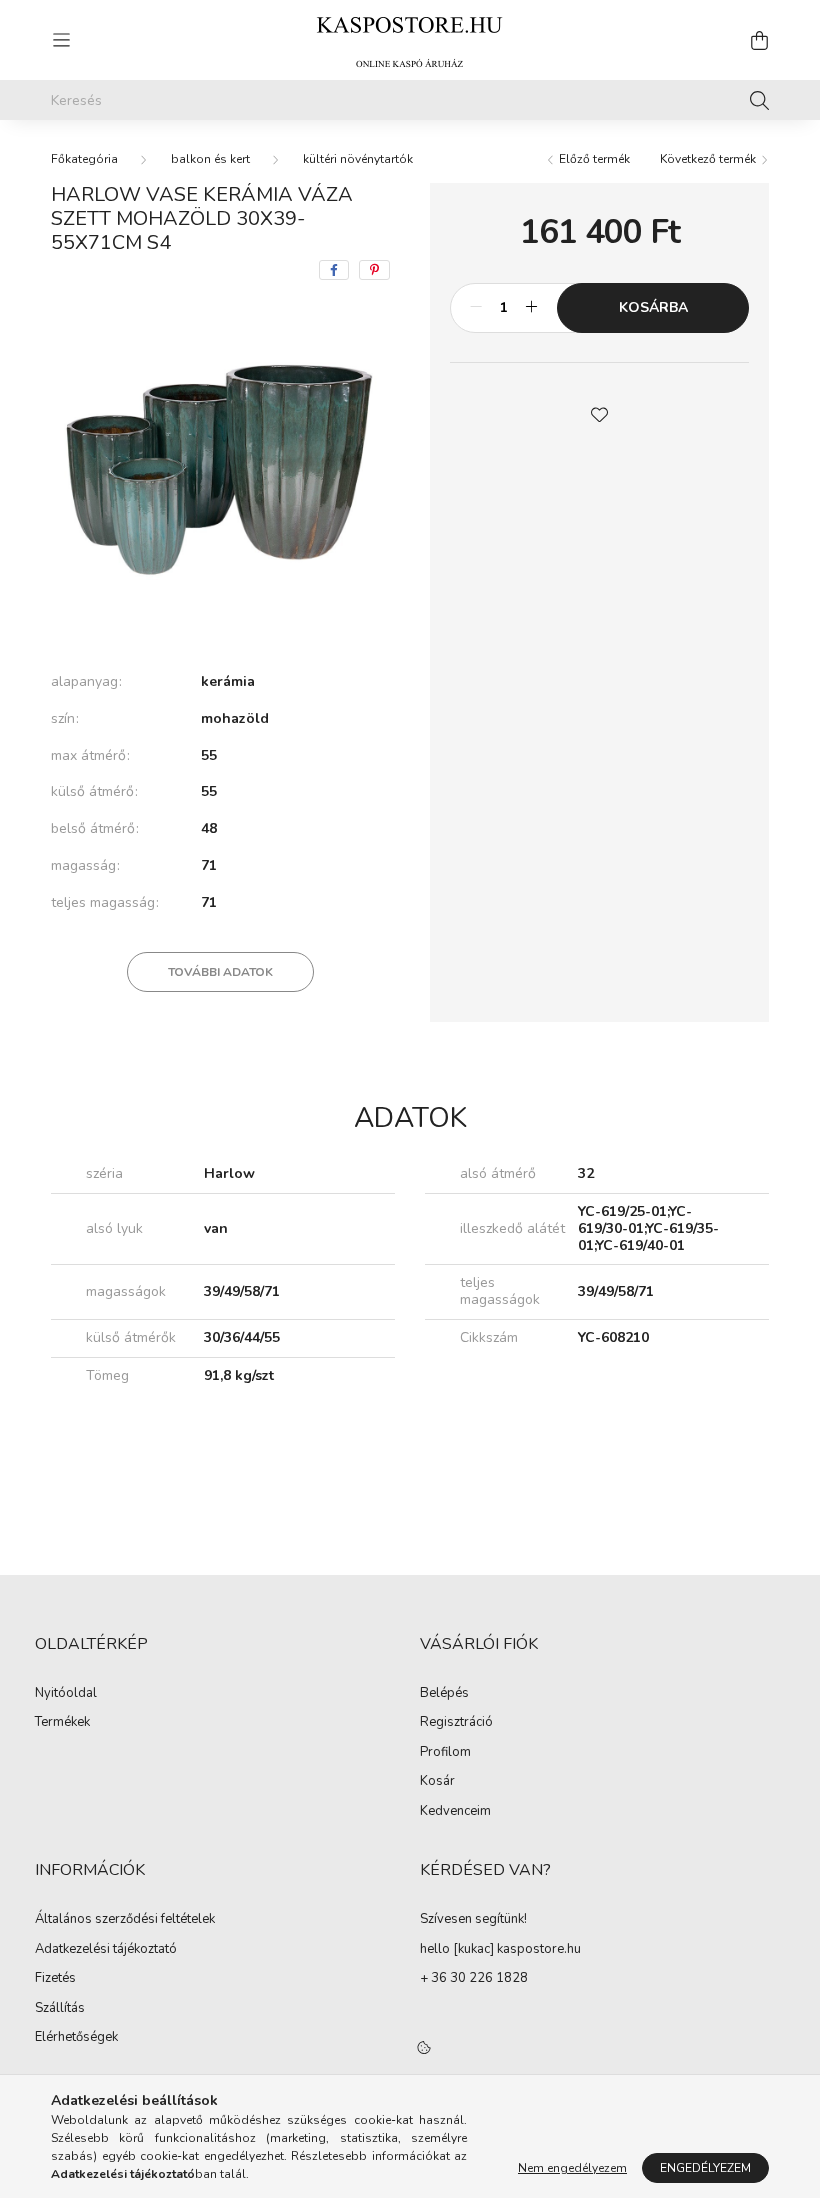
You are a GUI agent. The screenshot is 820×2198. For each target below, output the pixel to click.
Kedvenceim (455, 1812)
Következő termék (709, 159)
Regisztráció (456, 1723)
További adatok (220, 972)
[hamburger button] (61, 40)
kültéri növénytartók (358, 159)
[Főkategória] (84, 159)
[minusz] (476, 308)
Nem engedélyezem (572, 2168)
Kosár (437, 1782)
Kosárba (653, 307)
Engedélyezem (705, 2168)
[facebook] (334, 270)
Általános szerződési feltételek (125, 1920)
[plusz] (531, 308)
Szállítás (60, 2009)
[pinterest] (374, 270)
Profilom (445, 1753)
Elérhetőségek (76, 2038)
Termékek (62, 1723)
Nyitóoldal (66, 1694)
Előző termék (593, 159)
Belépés (444, 1694)
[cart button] (759, 40)
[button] (600, 413)
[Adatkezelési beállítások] (424, 2048)
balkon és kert (210, 159)
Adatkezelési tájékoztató (106, 1950)
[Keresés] (759, 100)
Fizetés (55, 1979)
